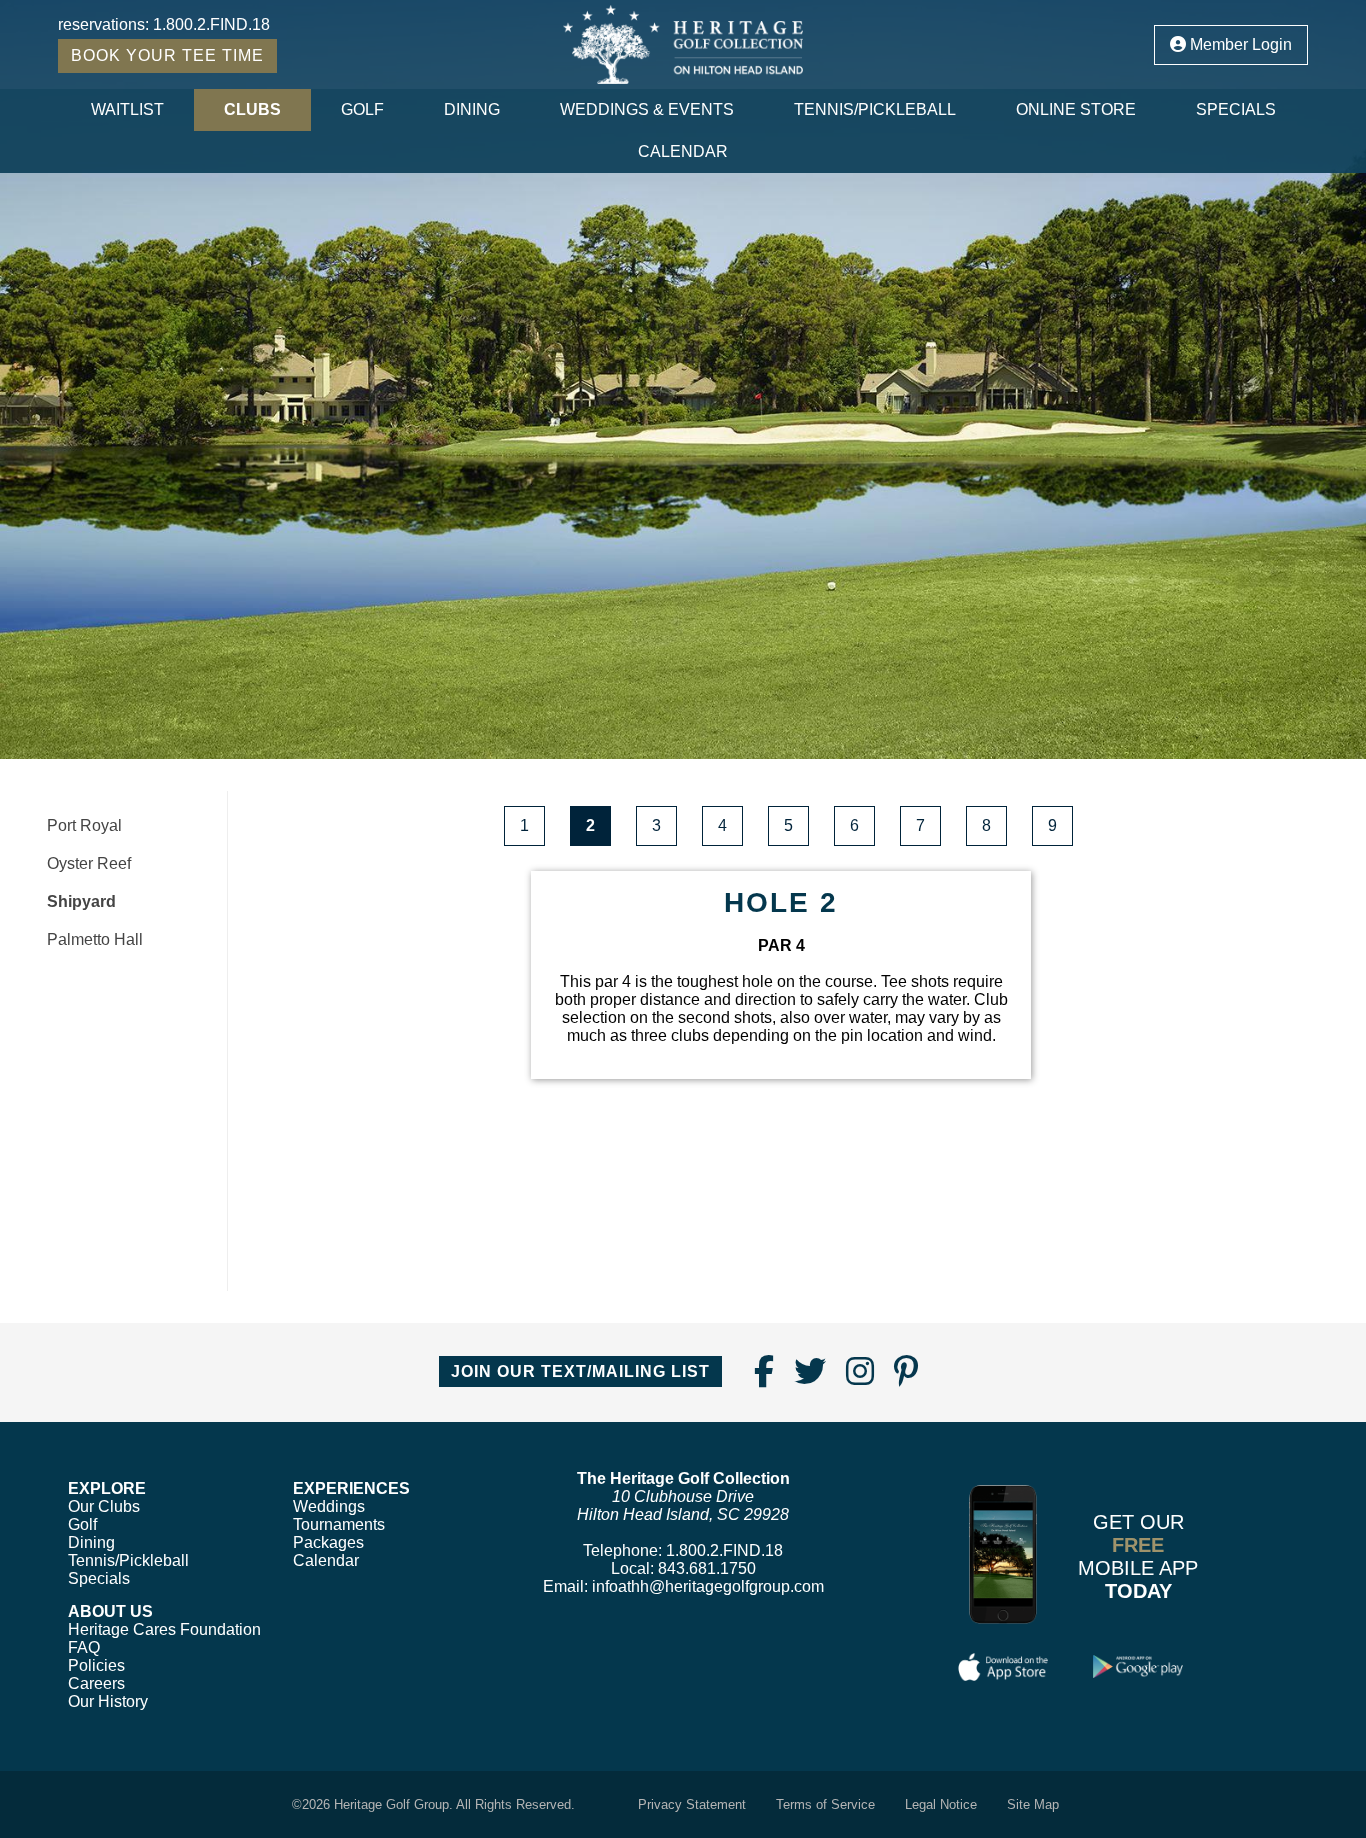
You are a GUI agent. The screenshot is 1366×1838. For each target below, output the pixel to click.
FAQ (84, 1647)
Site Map (1033, 1804)
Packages (328, 1542)
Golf (362, 109)
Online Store (1076, 109)
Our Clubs (104, 1506)
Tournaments (339, 1524)
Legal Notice (941, 1804)
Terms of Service (825, 1804)
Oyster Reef (89, 863)
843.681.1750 (707, 1568)
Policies (96, 1665)
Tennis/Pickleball (875, 109)
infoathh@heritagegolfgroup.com (708, 1586)
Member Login (1239, 44)
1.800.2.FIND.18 (211, 24)
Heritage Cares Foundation (164, 1629)
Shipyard (81, 901)
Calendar (683, 151)
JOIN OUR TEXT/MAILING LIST (580, 1371)
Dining (472, 109)
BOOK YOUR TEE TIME (167, 55)
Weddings (329, 1506)
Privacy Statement (692, 1804)
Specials (1236, 109)
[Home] (683, 44)
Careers (96, 1683)
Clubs (252, 109)
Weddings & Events (647, 109)
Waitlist (127, 109)
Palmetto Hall (95, 939)
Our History (108, 1701)
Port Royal (84, 825)
